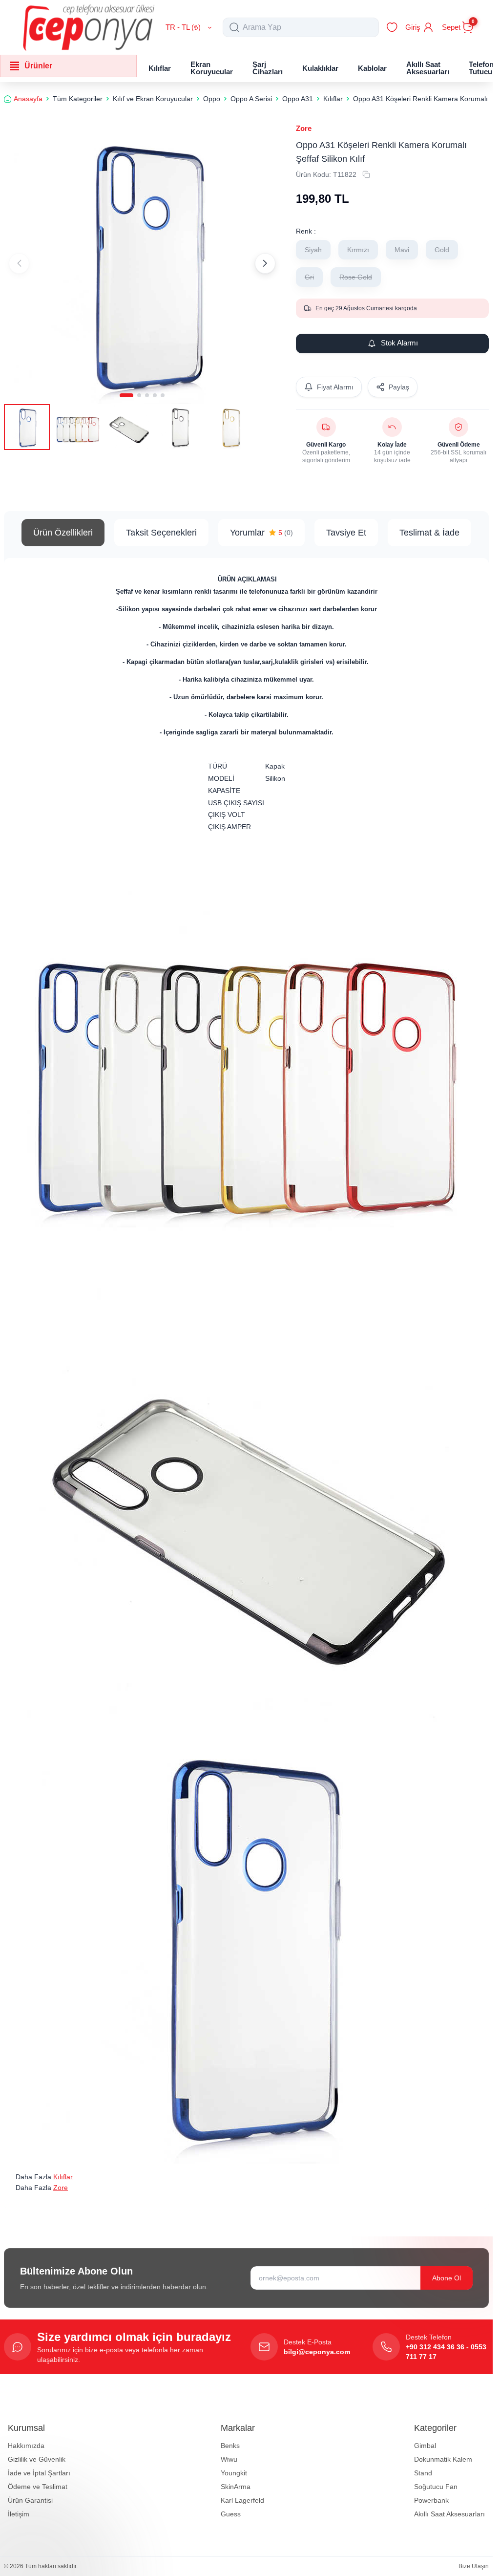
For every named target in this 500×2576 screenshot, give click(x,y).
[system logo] (89, 27)
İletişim (19, 2514)
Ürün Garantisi (30, 2500)
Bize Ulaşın (474, 2566)
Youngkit (234, 2473)
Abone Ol (447, 2278)
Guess (231, 2514)
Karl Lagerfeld (242, 2500)
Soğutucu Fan (436, 2487)
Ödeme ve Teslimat (38, 2487)
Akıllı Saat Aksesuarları (449, 2514)
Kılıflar (63, 2177)
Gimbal (425, 2446)
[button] (126, 391)
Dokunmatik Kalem (443, 2459)
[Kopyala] (366, 174)
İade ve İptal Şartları (39, 2473)
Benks (230, 2446)
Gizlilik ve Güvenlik (37, 2459)
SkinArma (236, 2487)
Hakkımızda (26, 2446)
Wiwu (229, 2459)
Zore (304, 128)
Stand (423, 2473)
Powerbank (431, 2500)
